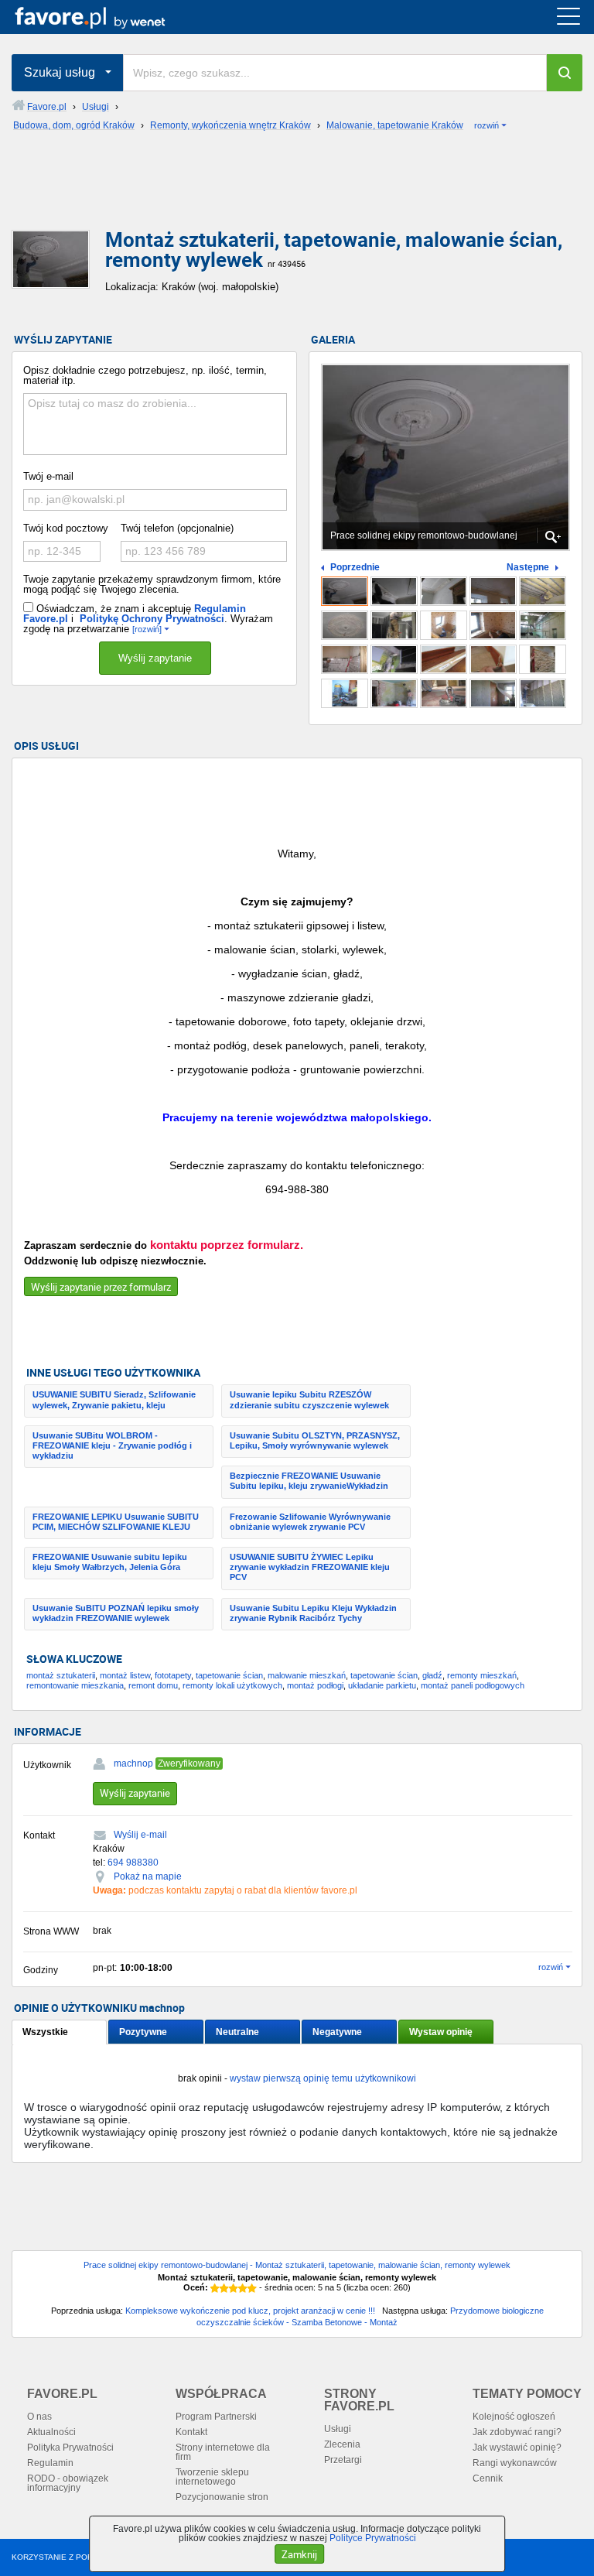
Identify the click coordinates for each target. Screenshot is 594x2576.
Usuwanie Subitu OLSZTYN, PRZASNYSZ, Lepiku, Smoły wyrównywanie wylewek (315, 1440)
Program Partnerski (216, 2417)
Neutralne (237, 2032)
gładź (432, 1675)
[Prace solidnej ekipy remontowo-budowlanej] (345, 591)
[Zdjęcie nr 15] (543, 659)
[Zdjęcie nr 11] (345, 659)
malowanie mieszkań (307, 1675)
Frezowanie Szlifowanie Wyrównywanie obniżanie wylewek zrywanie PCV (310, 1522)
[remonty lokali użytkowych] (493, 591)
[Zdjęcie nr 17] (394, 693)
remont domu (153, 1685)
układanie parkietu (382, 1685)
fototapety (173, 1675)
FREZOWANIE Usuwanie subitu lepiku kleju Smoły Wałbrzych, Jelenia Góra (110, 1562)
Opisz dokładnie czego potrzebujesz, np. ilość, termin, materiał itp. (145, 375)
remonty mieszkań (482, 1675)
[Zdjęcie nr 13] (444, 659)
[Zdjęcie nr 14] (493, 659)
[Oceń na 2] (224, 2288)
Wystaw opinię (441, 2032)
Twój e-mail (48, 476)
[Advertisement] (297, 193)
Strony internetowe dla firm (223, 2452)
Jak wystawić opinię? (517, 2448)
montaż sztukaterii (61, 1675)
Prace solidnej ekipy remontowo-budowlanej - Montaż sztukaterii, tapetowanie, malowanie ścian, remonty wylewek (297, 2265)
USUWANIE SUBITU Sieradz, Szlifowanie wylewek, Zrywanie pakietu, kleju (114, 1399)
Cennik (488, 2479)
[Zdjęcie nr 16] (345, 693)
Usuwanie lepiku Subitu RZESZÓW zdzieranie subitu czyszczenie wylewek (309, 1399)
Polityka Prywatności (70, 2448)
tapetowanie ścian (229, 1675)
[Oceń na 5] (252, 2288)
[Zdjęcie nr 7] (394, 625)
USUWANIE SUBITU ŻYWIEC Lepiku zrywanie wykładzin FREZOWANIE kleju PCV (310, 1567)
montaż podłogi (315, 1685)
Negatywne (337, 2032)
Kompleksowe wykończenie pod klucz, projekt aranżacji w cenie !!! (250, 2311)
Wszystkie (45, 2032)
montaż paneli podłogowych (473, 1685)
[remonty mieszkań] (394, 591)
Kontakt (191, 2432)
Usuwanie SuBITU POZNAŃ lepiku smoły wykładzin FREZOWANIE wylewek (116, 1613)
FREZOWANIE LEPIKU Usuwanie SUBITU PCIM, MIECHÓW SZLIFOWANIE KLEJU (116, 1522)
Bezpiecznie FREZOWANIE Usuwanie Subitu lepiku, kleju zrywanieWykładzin (309, 1481)
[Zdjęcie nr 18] (444, 693)
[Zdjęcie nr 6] (345, 625)
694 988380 (133, 1863)
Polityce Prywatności (373, 2538)
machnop (133, 1764)
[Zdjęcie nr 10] (543, 625)
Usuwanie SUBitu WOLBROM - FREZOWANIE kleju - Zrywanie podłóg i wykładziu (112, 1445)
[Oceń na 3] (234, 2288)
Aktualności (51, 2432)
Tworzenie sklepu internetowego (212, 2477)
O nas (39, 2417)
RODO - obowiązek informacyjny (68, 2483)
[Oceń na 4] (243, 2288)
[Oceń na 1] (215, 2288)
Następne (528, 568)
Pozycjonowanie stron (222, 2497)
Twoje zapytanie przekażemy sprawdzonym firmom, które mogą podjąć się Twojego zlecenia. (152, 584)
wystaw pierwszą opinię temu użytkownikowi (323, 2078)
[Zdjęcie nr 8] (444, 625)
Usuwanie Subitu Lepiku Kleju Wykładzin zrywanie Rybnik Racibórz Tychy (313, 1613)
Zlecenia (342, 2444)
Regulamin (50, 2463)
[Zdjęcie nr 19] (493, 693)
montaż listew (125, 1675)
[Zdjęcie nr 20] (543, 693)
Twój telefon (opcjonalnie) (177, 528)
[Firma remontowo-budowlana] (444, 591)
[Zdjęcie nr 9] (493, 625)
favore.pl (107, 17)
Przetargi (343, 2460)
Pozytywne (143, 2032)
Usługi (338, 2429)
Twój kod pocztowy (66, 528)
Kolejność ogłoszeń (514, 2417)
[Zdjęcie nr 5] (543, 591)
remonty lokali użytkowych (232, 1685)
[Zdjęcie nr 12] (394, 659)
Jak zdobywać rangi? (517, 2432)
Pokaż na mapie (148, 1876)
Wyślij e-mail (140, 1835)
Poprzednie (355, 568)
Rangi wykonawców (515, 2463)
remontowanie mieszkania (75, 1685)
